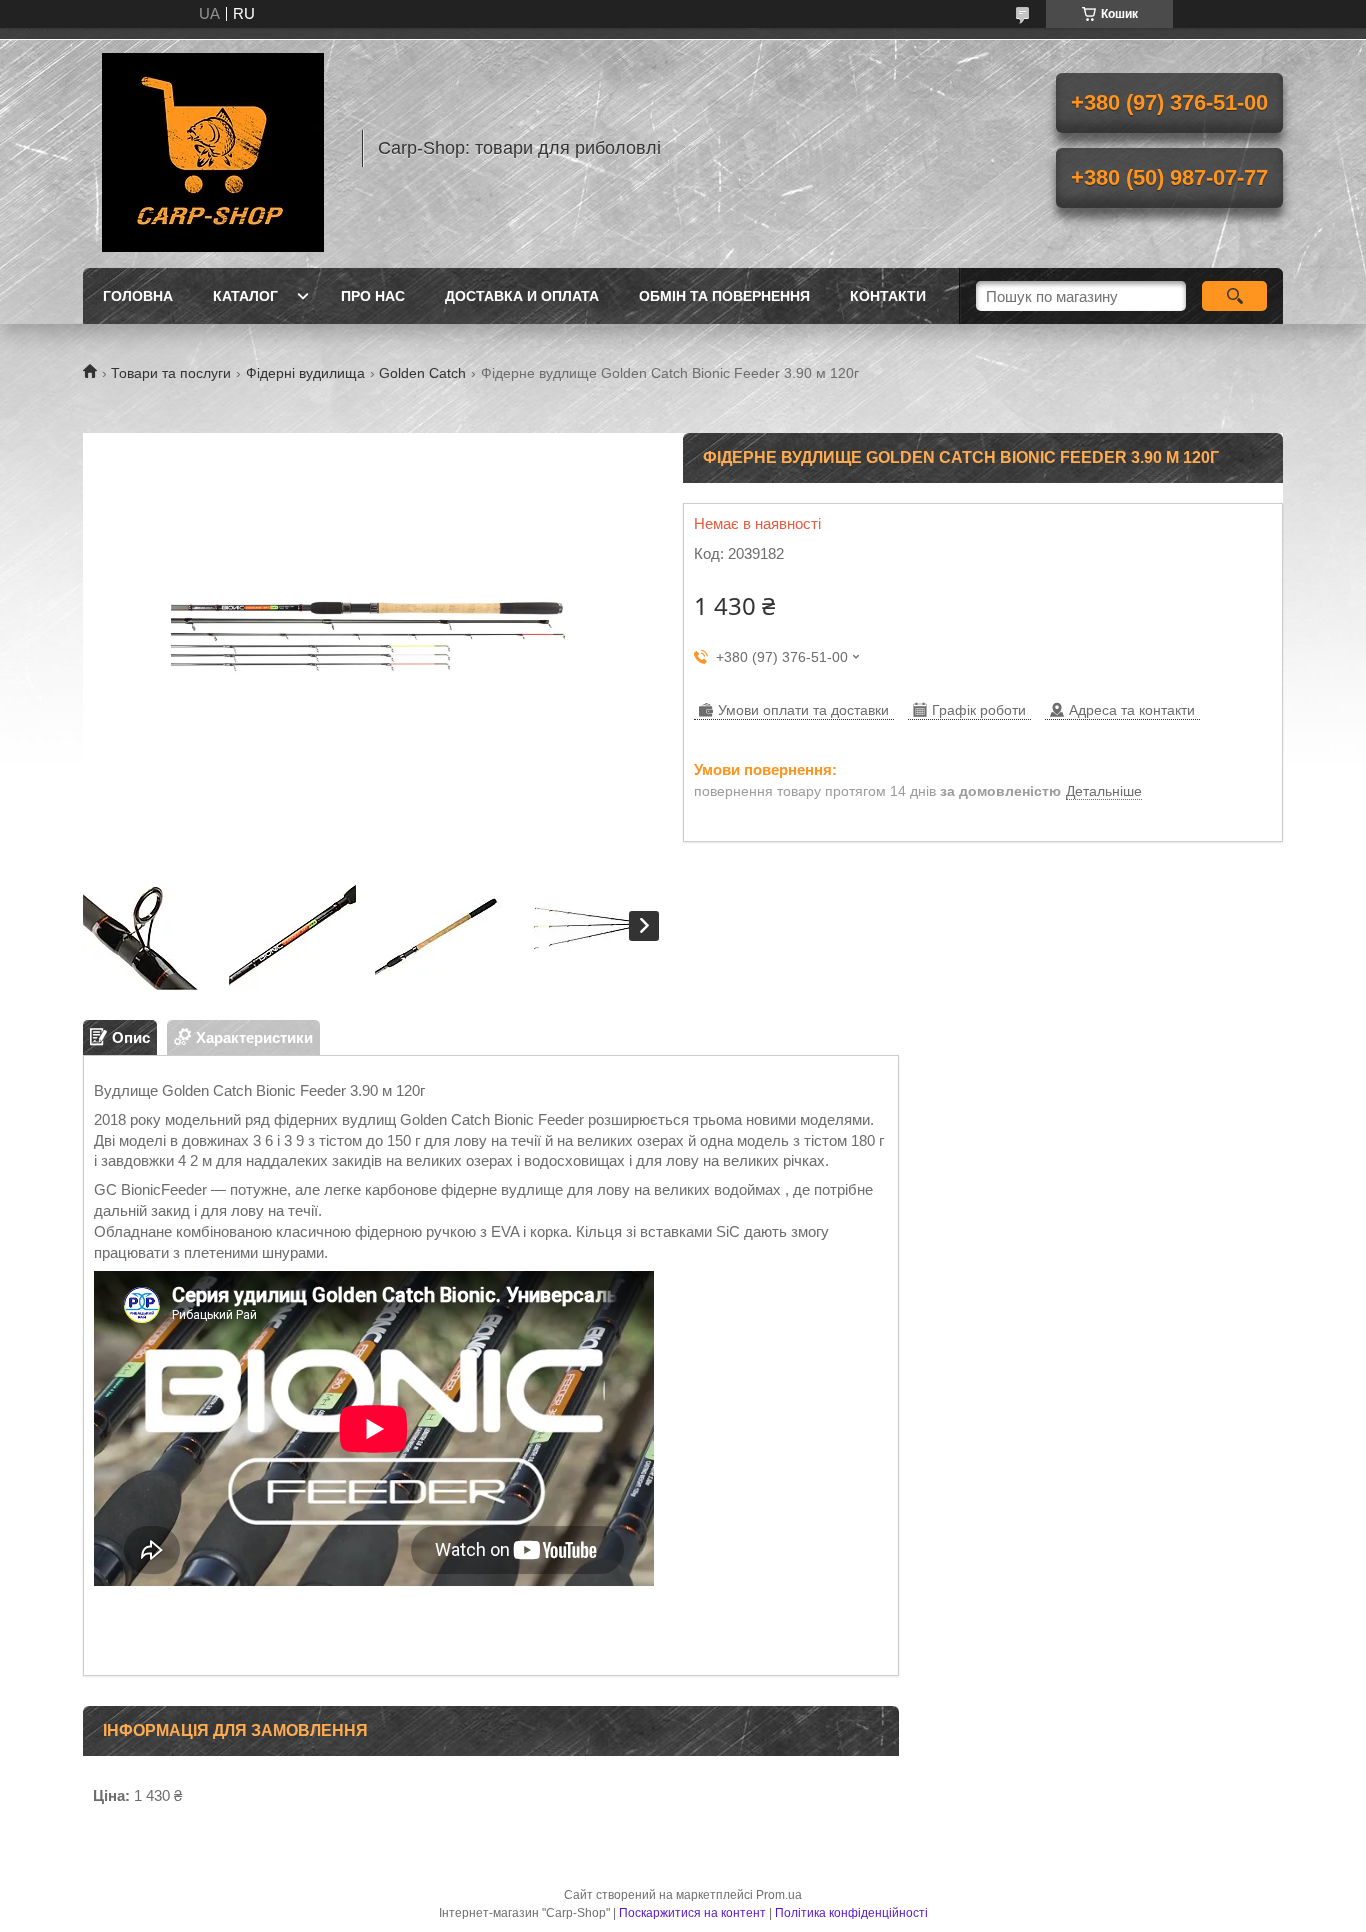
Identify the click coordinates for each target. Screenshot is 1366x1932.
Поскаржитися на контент (692, 1913)
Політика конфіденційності (851, 1913)
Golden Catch (422, 373)
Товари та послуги (171, 373)
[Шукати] (1234, 296)
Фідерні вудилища (305, 373)
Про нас (373, 296)
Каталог (245, 296)
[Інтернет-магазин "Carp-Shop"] (213, 148)
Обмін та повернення (724, 296)
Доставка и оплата (522, 296)
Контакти (888, 296)
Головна (138, 296)
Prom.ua (779, 1895)
